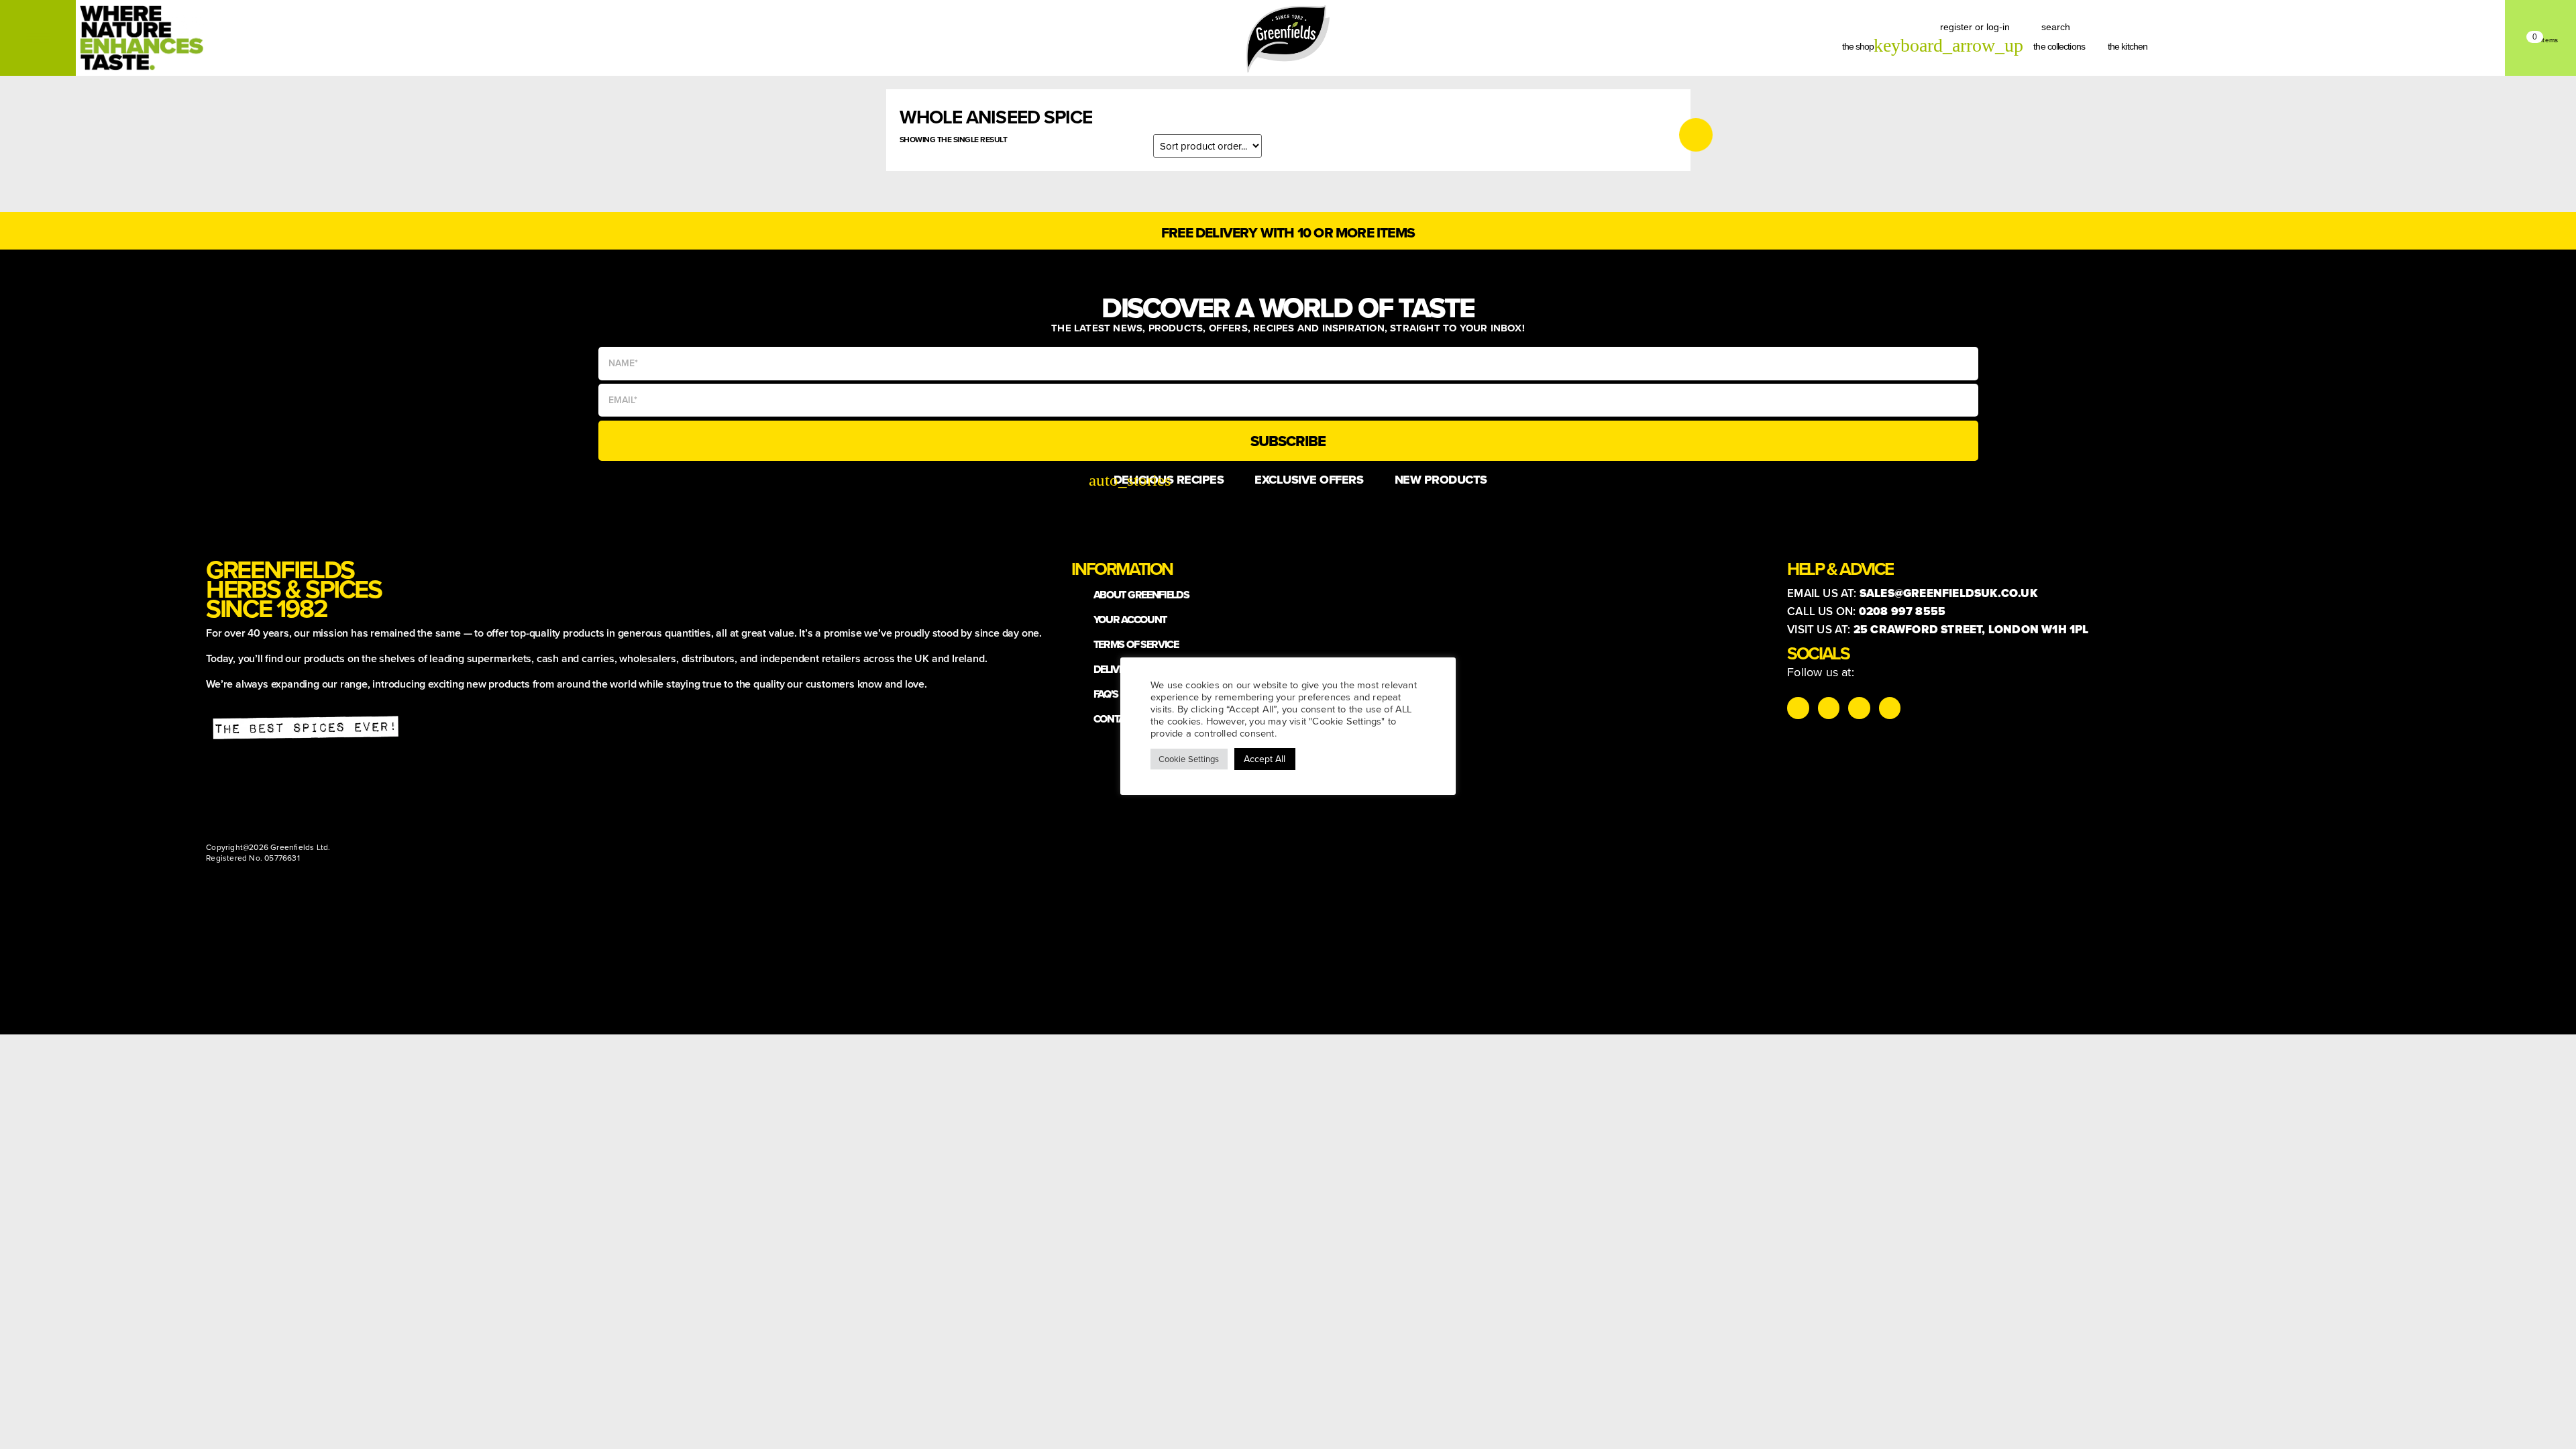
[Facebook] (1859, 708)
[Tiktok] (1829, 708)
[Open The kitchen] (2155, 47)
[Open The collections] (2093, 47)
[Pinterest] (1890, 708)
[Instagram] (1798, 708)
